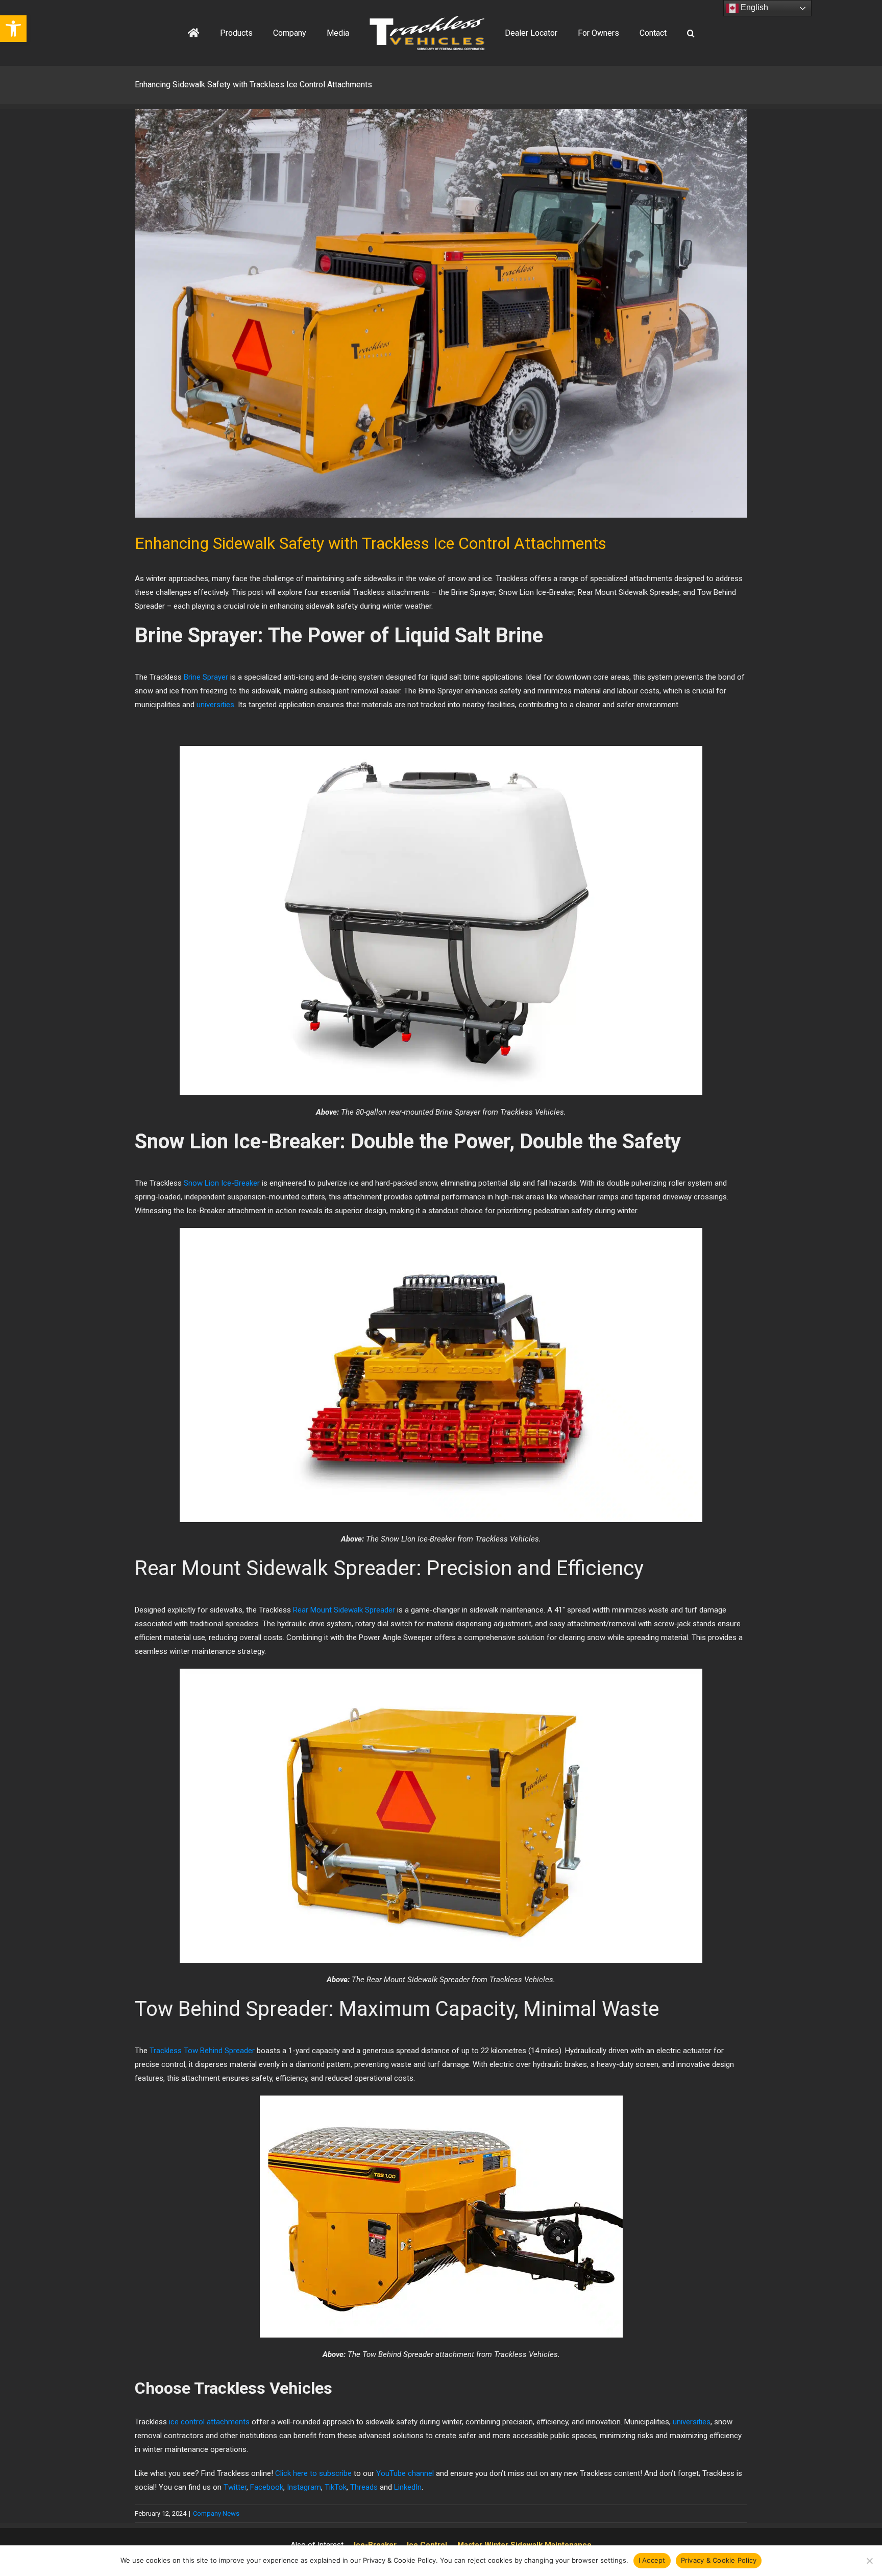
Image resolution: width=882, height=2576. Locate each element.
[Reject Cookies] (869, 2561)
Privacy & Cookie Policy (719, 2560)
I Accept (652, 2560)
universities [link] (215, 705)
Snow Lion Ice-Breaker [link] (222, 1183)
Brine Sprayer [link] (206, 677)
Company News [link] (216, 2513)
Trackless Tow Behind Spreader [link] (202, 2051)
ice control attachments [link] (209, 2422)
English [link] (753, 7)
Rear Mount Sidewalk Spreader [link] (344, 1610)
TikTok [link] (336, 2487)
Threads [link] (364, 2487)
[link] (13, 29)
